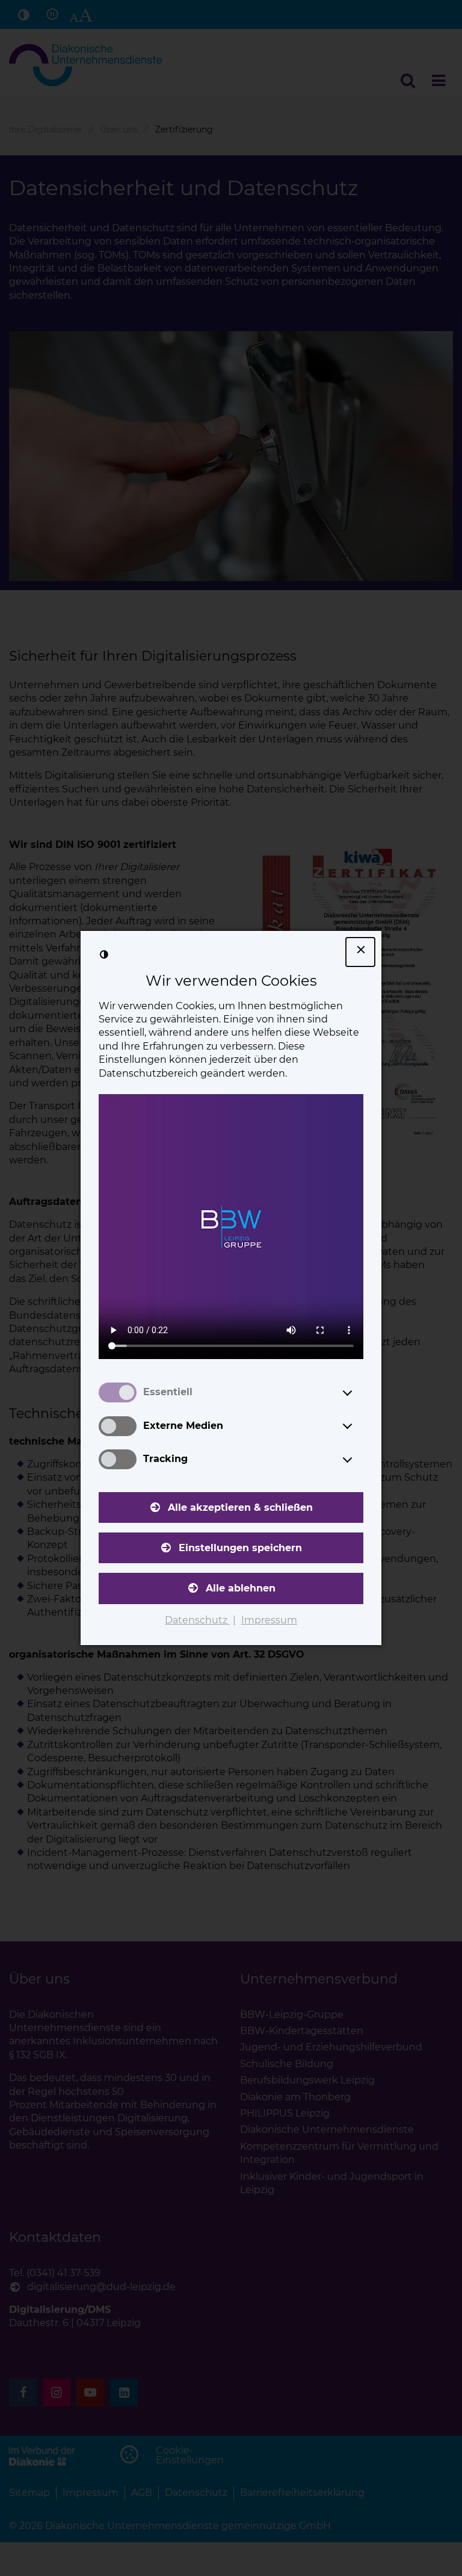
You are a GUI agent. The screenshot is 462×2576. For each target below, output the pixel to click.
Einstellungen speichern (240, 1548)
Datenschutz (197, 1620)
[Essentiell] (359, 1393)
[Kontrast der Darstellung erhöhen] (104, 954)
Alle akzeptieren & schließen (240, 1507)
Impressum (269, 1620)
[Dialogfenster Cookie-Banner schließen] (360, 952)
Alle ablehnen (241, 1588)
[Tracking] (359, 1460)
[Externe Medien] (359, 1426)
